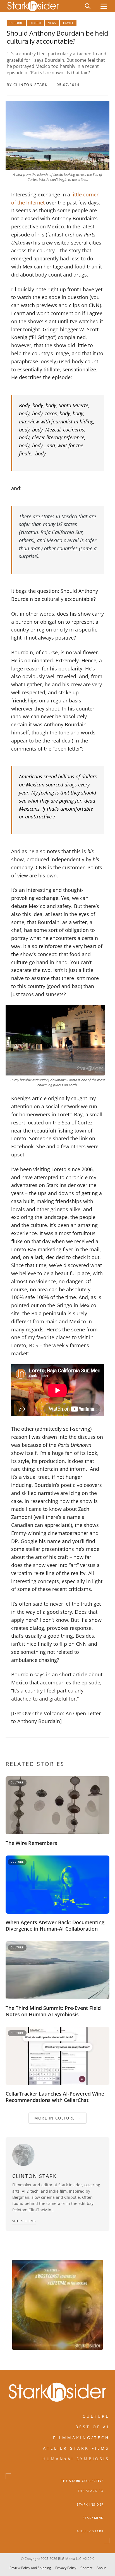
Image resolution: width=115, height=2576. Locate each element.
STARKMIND (93, 2518)
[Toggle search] (88, 6)
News (52, 23)
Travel (68, 23)
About (101, 2568)
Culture (16, 23)
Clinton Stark (31, 85)
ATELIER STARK (90, 2531)
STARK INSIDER (90, 2505)
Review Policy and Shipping (30, 2568)
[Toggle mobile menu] (104, 6)
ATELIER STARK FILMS (76, 2448)
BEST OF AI (92, 2427)
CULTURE (96, 2416)
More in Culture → (58, 2118)
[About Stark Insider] (57, 2305)
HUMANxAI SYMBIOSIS (76, 2459)
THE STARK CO (91, 2491)
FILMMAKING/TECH (81, 2438)
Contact (86, 2568)
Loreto (35, 23)
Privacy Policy (66, 2568)
